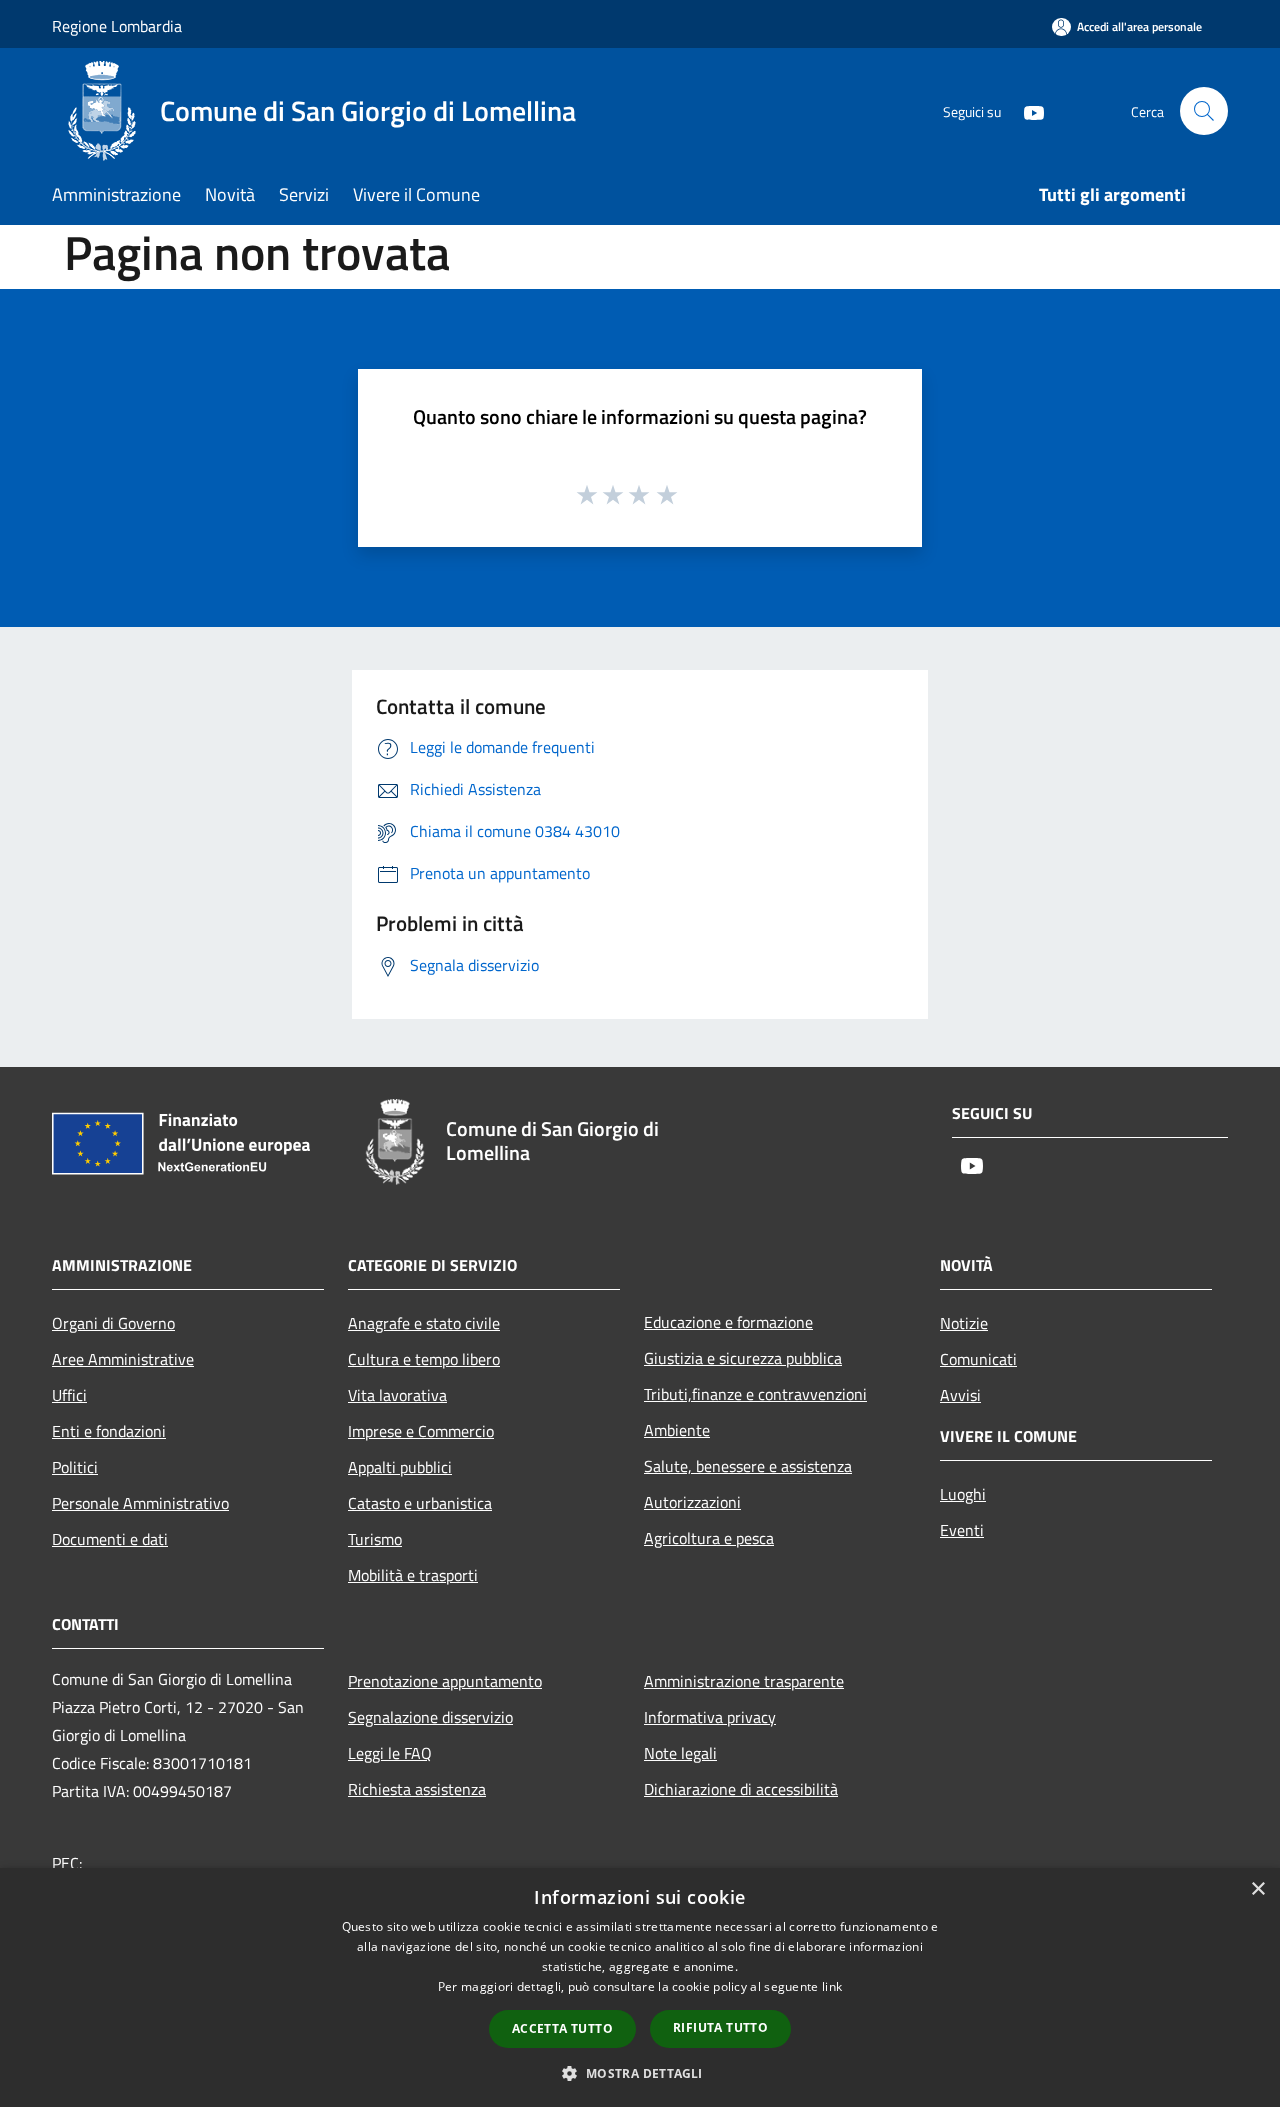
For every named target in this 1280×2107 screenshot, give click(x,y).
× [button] (1257, 1889)
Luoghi (963, 1494)
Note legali (680, 1753)
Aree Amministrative (123, 1359)
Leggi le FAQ (390, 1753)
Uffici (69, 1395)
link (832, 1986)
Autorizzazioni (692, 1502)
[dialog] (640, 1987)
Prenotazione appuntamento (445, 1681)
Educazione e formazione (728, 1322)
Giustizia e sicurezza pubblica (743, 1358)
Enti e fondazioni (109, 1431)
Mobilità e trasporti (413, 1575)
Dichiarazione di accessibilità (741, 1789)
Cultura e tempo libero (424, 1359)
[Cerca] (1204, 111)
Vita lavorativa (397, 1395)
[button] (639, 2073)
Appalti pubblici (400, 1467)
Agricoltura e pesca (709, 1538)
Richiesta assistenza (417, 1789)
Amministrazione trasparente (744, 1681)
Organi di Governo (113, 1323)
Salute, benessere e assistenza (748, 1466)
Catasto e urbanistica (420, 1503)
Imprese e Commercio (421, 1431)
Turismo (375, 1539)
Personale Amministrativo (140, 1503)
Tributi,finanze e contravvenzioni (755, 1394)
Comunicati (978, 1359)
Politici (75, 1467)
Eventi (962, 1530)
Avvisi (960, 1395)
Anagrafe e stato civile (424, 1323)
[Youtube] (1026, 110)
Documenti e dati (110, 1539)
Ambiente (677, 1430)
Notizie (964, 1323)
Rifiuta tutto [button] (720, 2027)
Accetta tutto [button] (562, 2028)
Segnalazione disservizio (430, 1717)
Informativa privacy (710, 1717)
